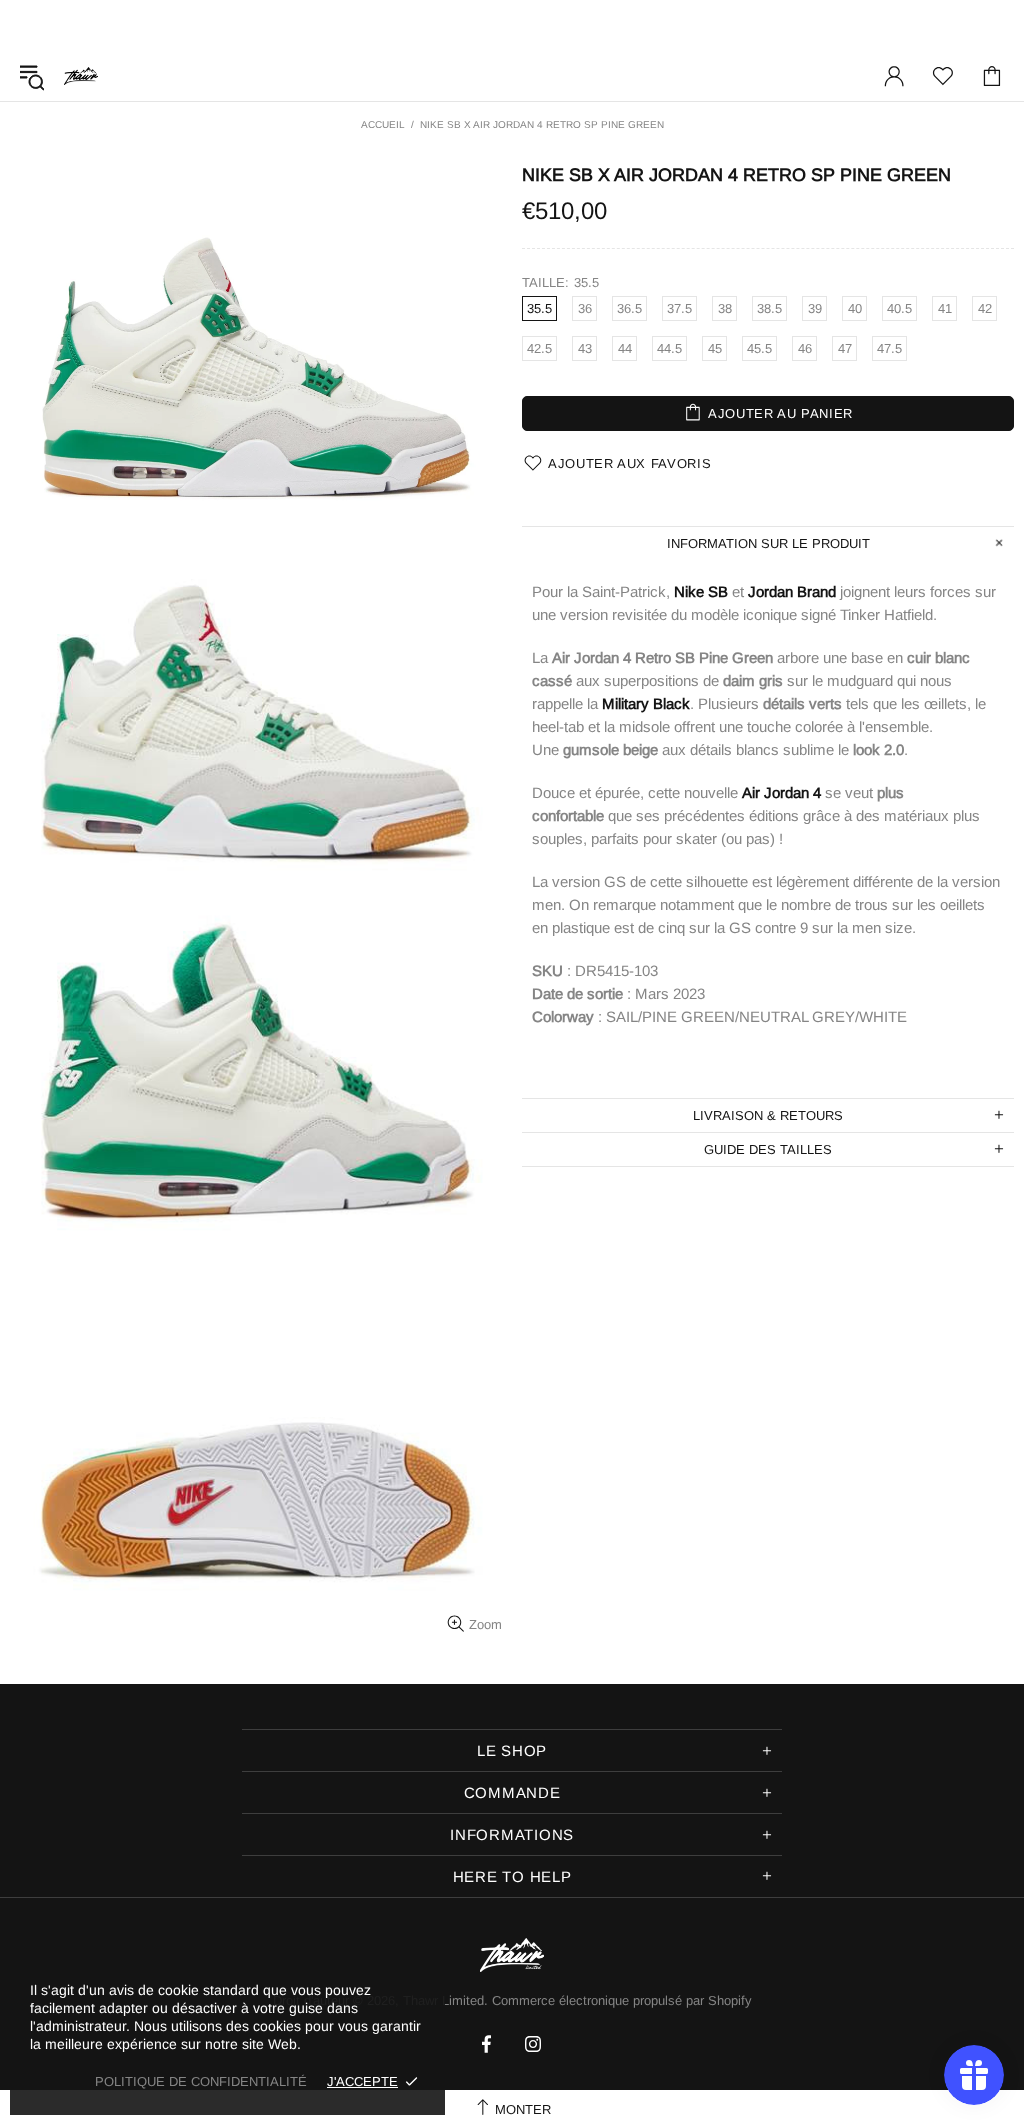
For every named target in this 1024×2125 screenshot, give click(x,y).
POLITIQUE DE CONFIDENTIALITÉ (201, 2081)
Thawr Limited (81, 75)
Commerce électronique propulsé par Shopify (622, 2000)
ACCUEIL (383, 124)
